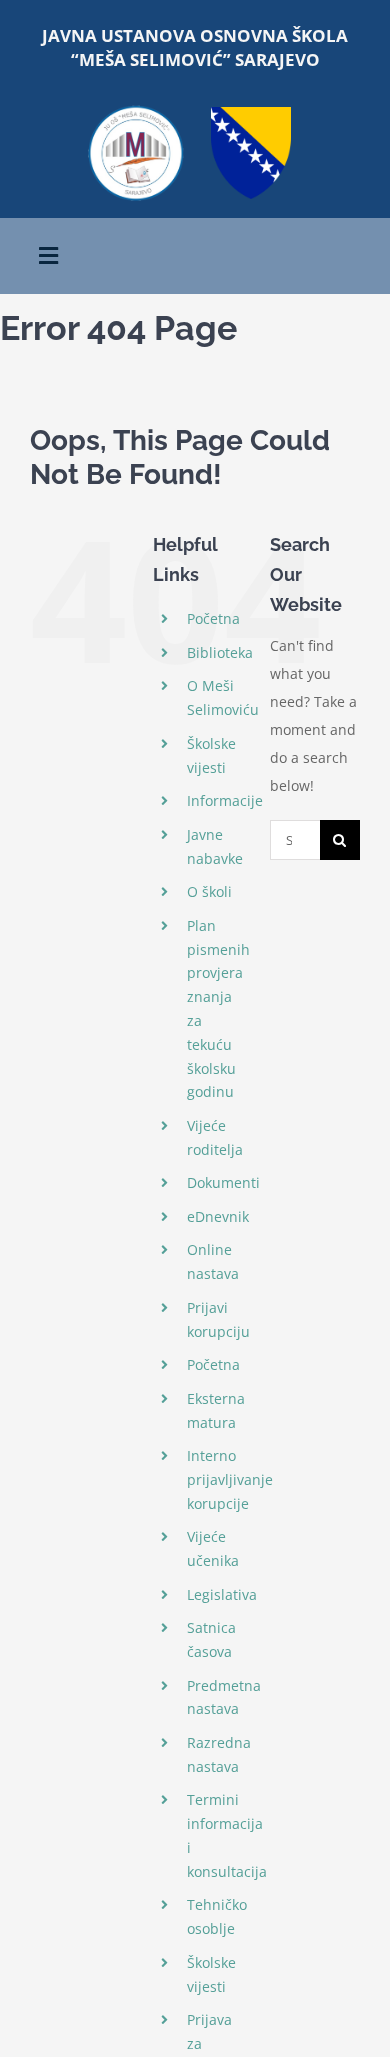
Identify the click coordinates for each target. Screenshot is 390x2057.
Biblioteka (220, 652)
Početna (213, 618)
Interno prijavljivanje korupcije (230, 1479)
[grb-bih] (251, 113)
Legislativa (222, 1594)
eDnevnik (218, 1216)
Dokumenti (223, 1182)
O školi (209, 891)
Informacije (225, 800)
